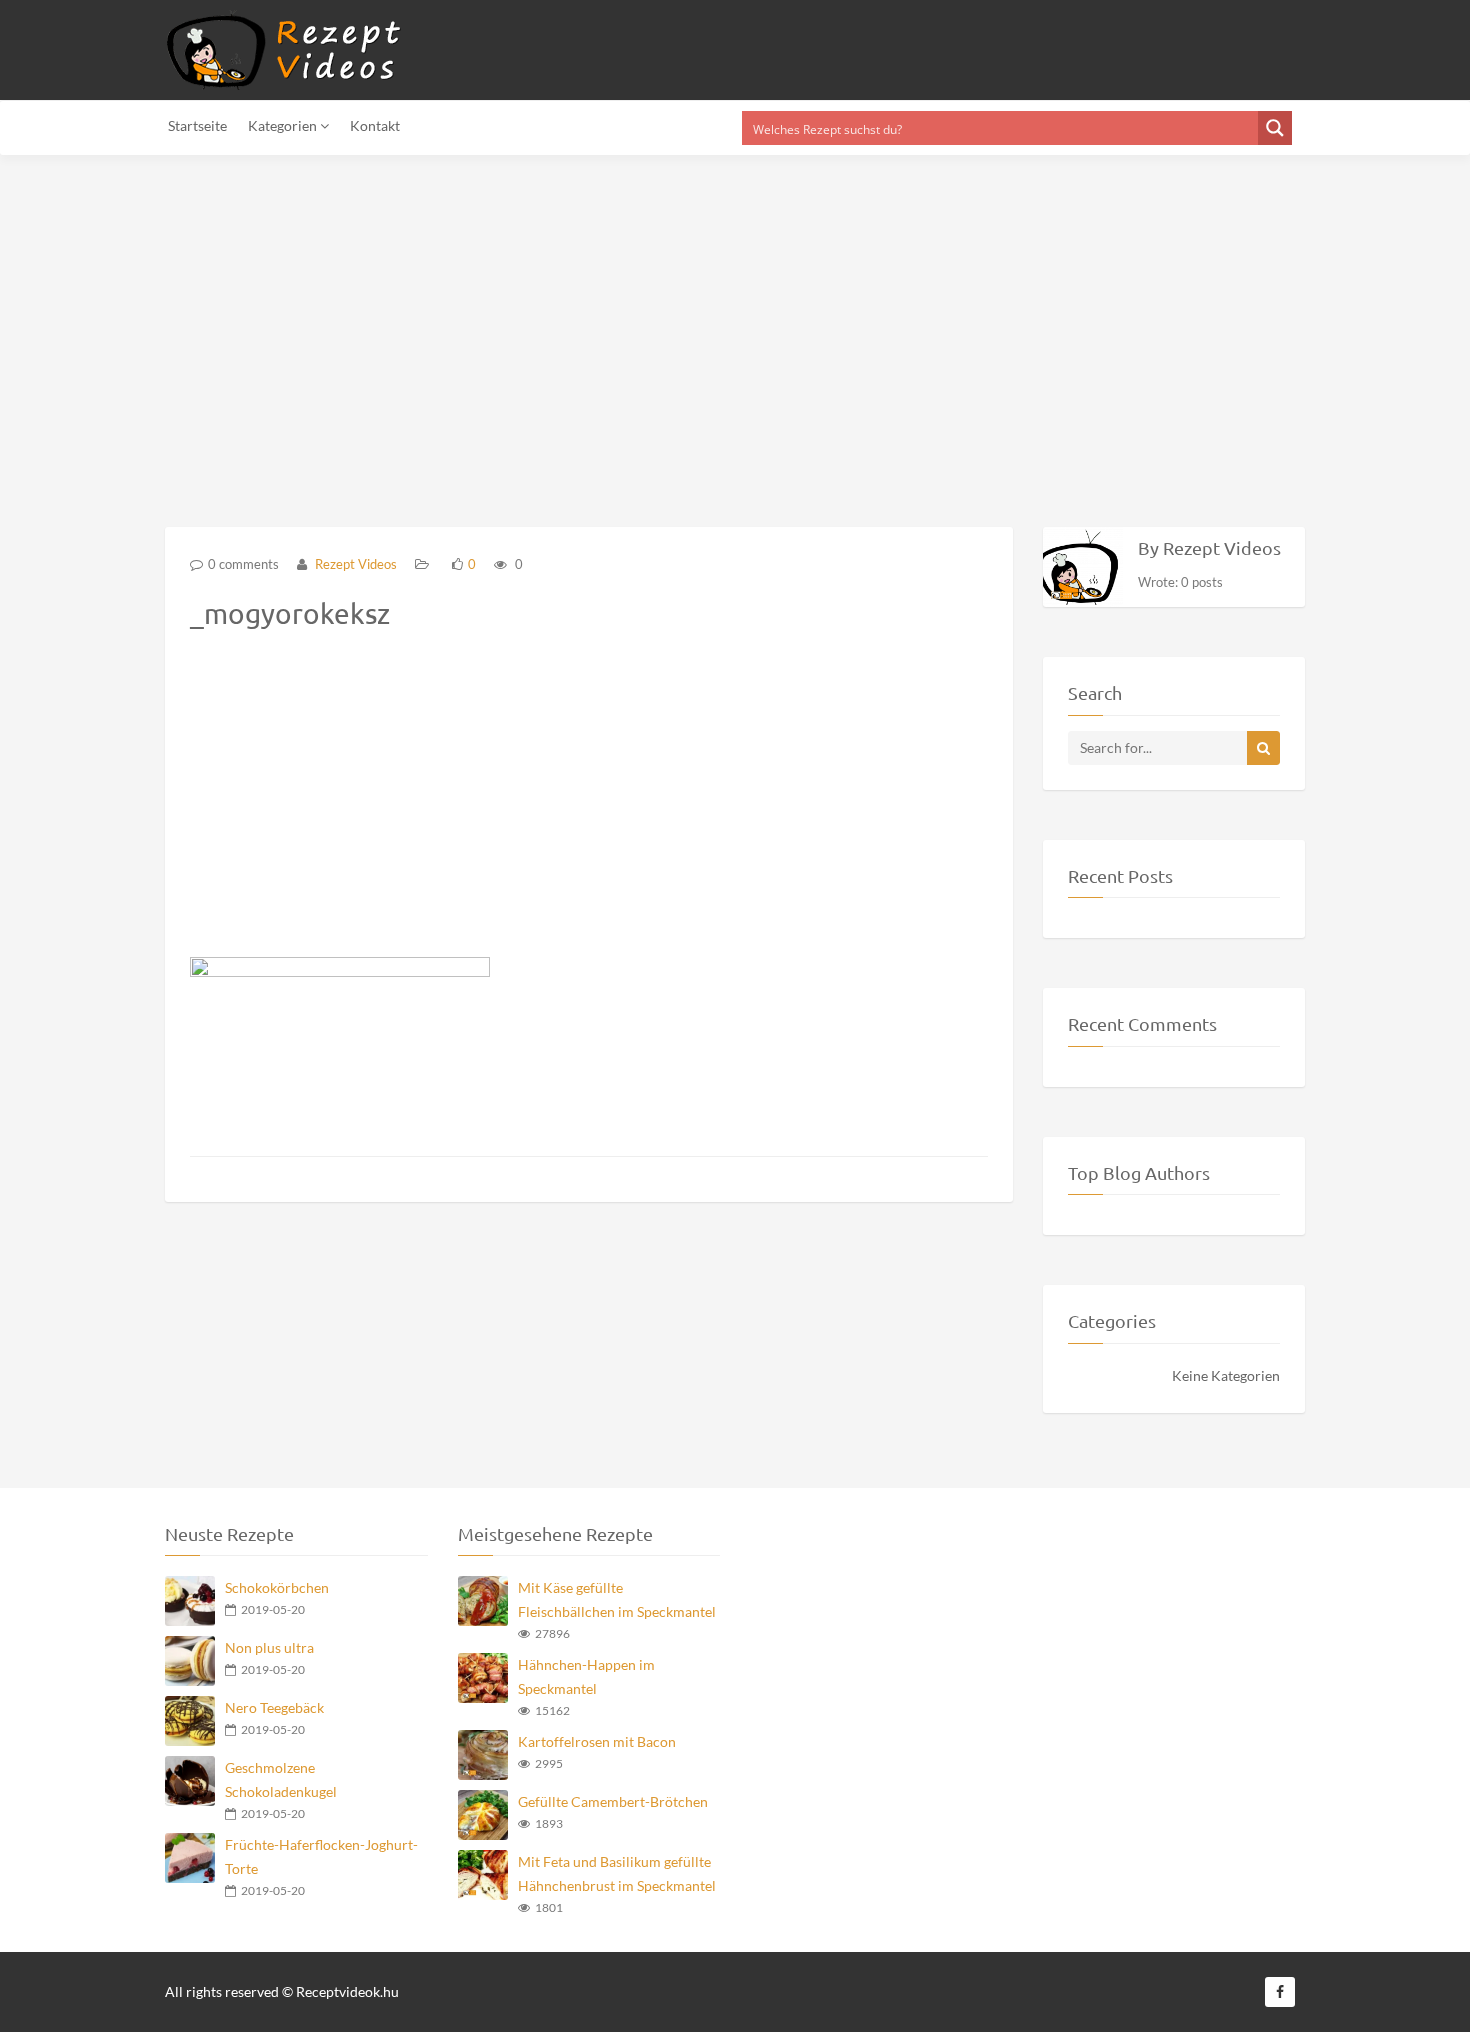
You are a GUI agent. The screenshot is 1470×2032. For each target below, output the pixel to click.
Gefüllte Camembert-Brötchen (613, 1801)
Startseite (197, 125)
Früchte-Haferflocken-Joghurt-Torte (321, 1856)
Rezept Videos (354, 564)
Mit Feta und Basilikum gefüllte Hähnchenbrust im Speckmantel (617, 1873)
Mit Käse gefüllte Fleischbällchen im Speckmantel (617, 1599)
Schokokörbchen (277, 1587)
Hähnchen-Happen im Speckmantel (586, 1676)
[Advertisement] (600, 329)
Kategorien (284, 125)
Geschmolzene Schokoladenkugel (281, 1779)
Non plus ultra (269, 1647)
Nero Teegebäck (274, 1707)
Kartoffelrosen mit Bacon (597, 1741)
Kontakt (375, 125)
